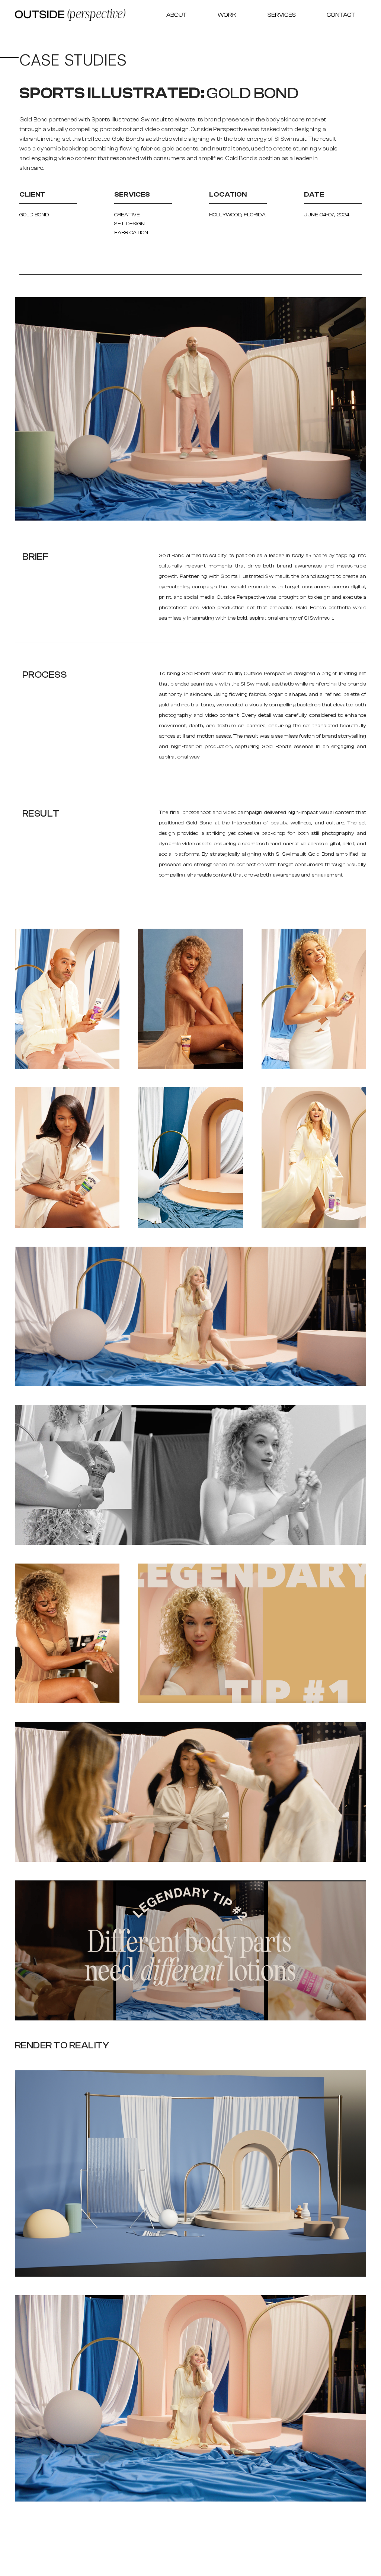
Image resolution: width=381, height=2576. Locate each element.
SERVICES (282, 15)
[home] (70, 15)
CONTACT (341, 15)
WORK (227, 15)
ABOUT (176, 15)
